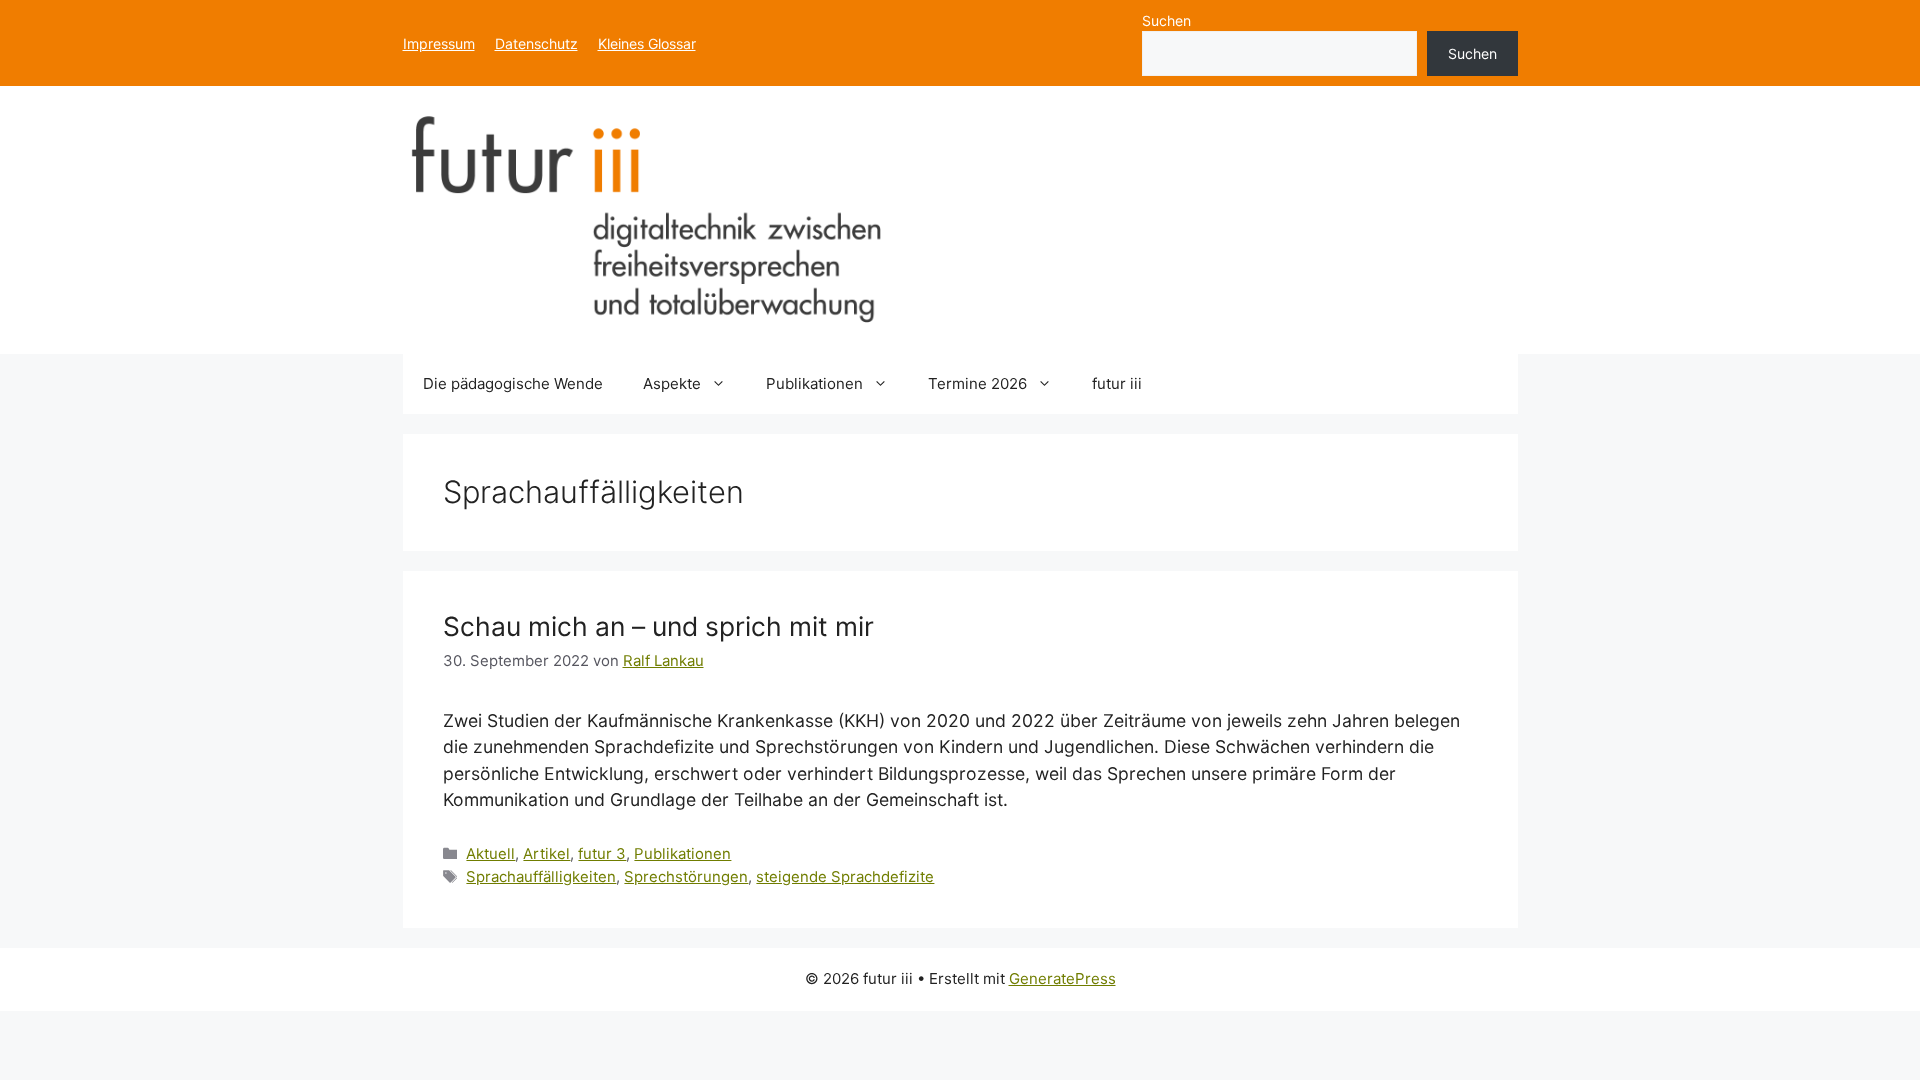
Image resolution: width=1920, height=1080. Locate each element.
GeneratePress (1062, 978)
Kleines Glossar (647, 43)
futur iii (1117, 383)
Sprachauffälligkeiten (541, 877)
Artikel (546, 854)
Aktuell (490, 854)
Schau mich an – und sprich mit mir (658, 626)
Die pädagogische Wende (513, 383)
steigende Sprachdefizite (845, 877)
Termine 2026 (977, 383)
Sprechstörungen (686, 877)
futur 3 (602, 854)
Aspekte (672, 383)
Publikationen (814, 383)
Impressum (439, 43)
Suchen (1166, 20)
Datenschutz (536, 43)
